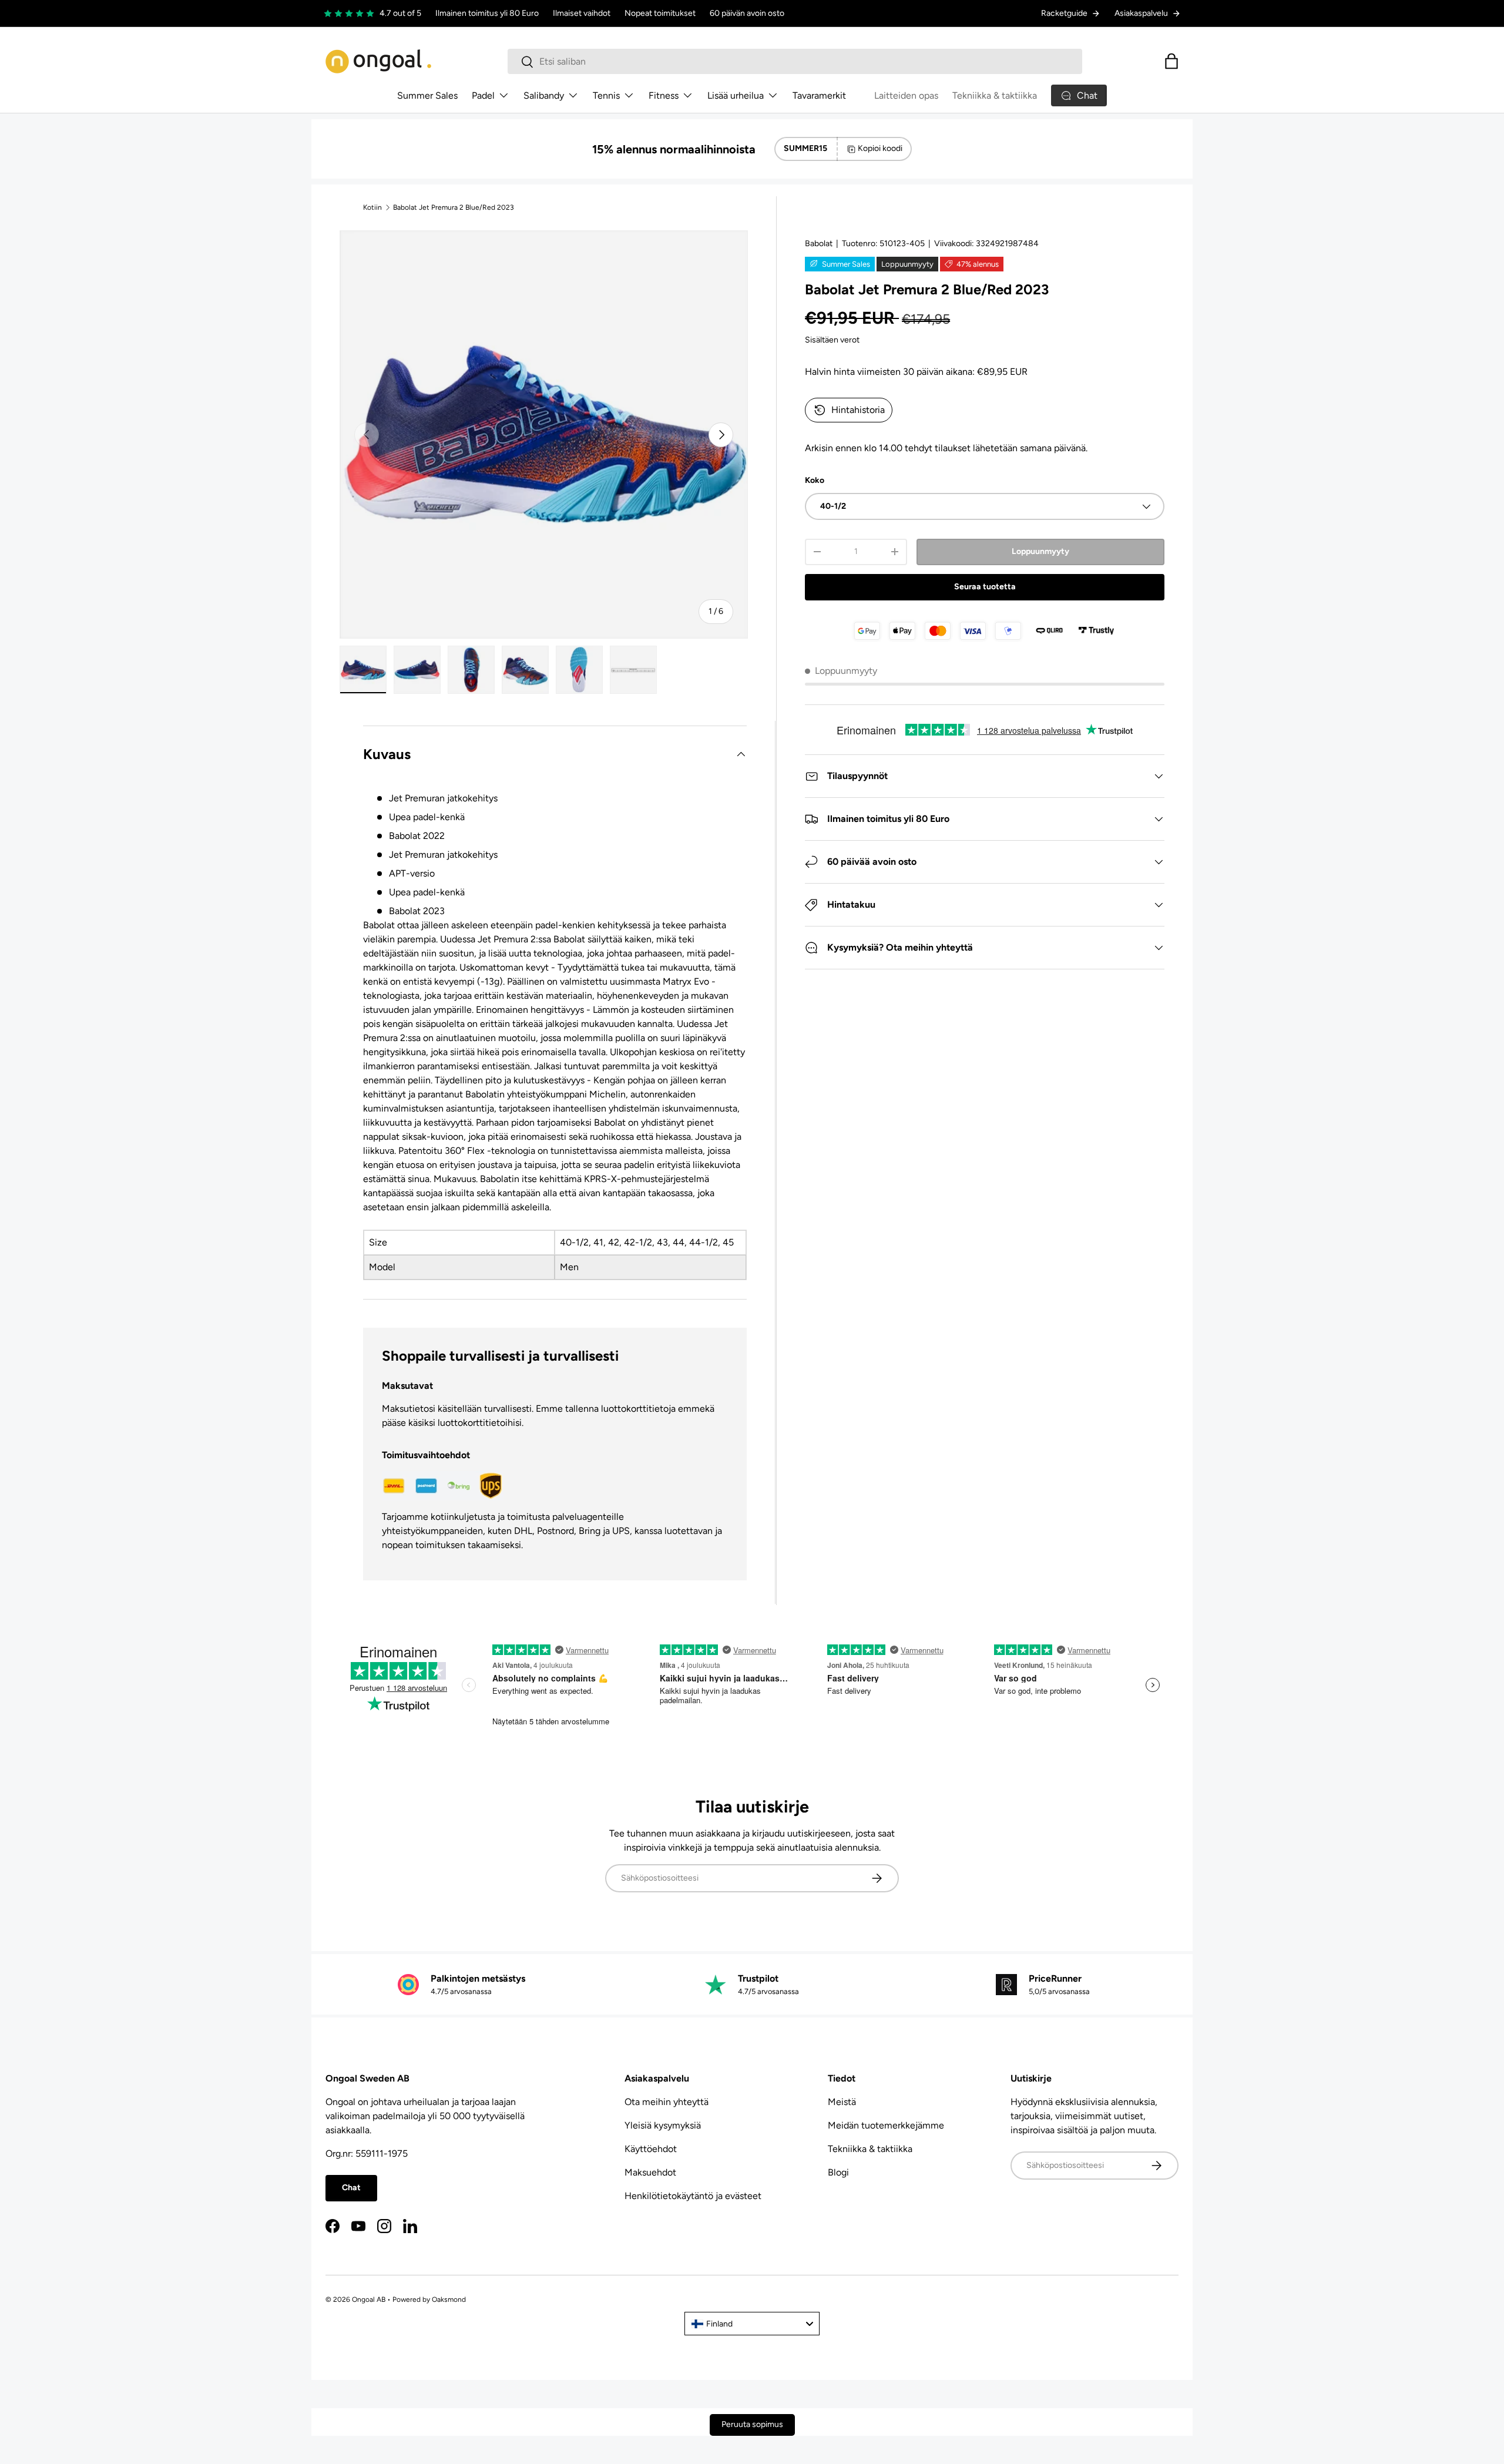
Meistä (842, 2102)
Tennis (606, 95)
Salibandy (544, 95)
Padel (483, 95)
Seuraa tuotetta (985, 587)
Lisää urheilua (736, 95)
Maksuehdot (650, 2172)
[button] (1171, 61)
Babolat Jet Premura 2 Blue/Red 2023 (454, 207)
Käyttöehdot (651, 2149)
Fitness (664, 95)
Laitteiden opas (906, 95)
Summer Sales (427, 95)
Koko (815, 480)
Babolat (819, 244)
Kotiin (372, 207)
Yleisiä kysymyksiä (663, 2125)
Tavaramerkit (819, 95)
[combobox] (795, 61)
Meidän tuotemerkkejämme (886, 2125)
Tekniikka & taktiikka (995, 95)
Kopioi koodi (880, 148)
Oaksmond (449, 2299)
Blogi (838, 2172)
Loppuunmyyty (1040, 551)
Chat (351, 2188)
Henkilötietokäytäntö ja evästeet (693, 2196)
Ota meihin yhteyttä (667, 2102)
